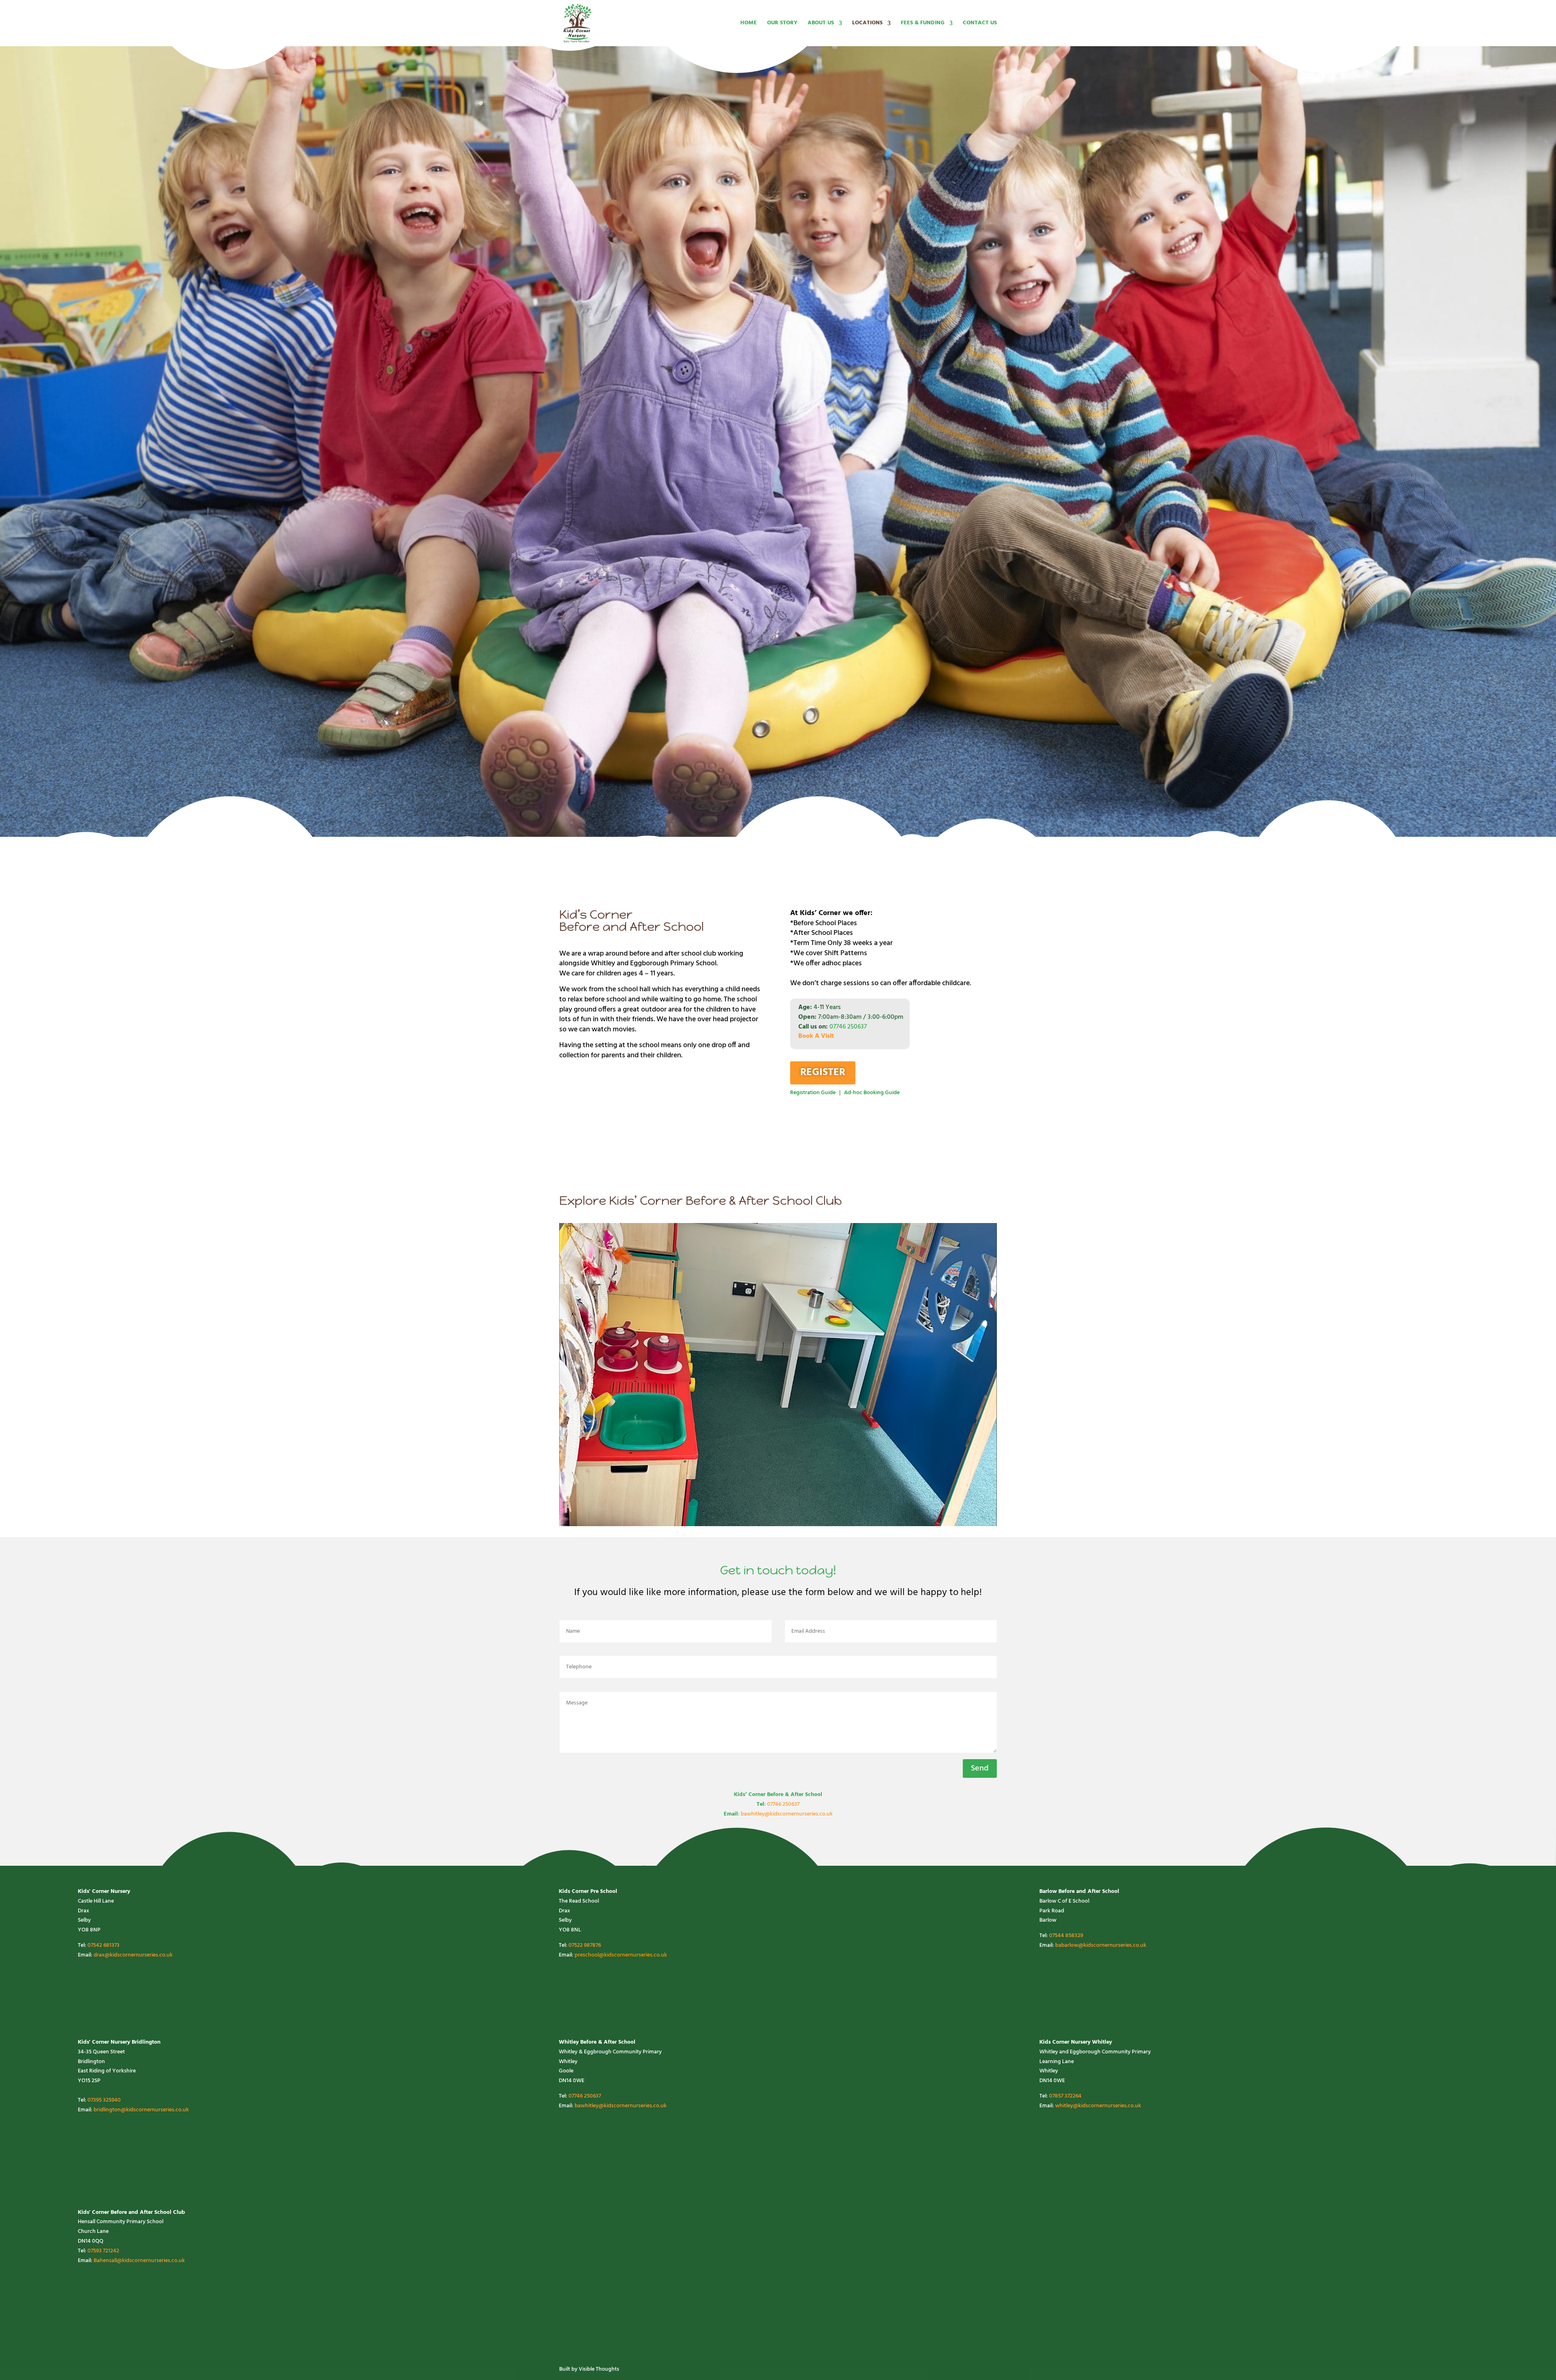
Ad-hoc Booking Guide (872, 1093)
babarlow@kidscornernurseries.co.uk (1101, 1945)
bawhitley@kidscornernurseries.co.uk (787, 1814)
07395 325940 (104, 2100)
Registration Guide (813, 1093)
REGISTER (823, 1073)
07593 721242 (103, 2251)
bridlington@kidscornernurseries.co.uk (141, 2110)
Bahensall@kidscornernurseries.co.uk (139, 2261)
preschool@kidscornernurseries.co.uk (621, 1955)
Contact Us (980, 24)
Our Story (782, 24)
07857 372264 (1065, 2096)
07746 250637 (848, 1027)
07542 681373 (104, 1945)
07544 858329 (1066, 1936)
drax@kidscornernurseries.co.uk (133, 1955)
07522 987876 (585, 1945)
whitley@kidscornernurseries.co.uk (1098, 2106)
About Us (821, 24)
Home (749, 24)
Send (980, 1768)
